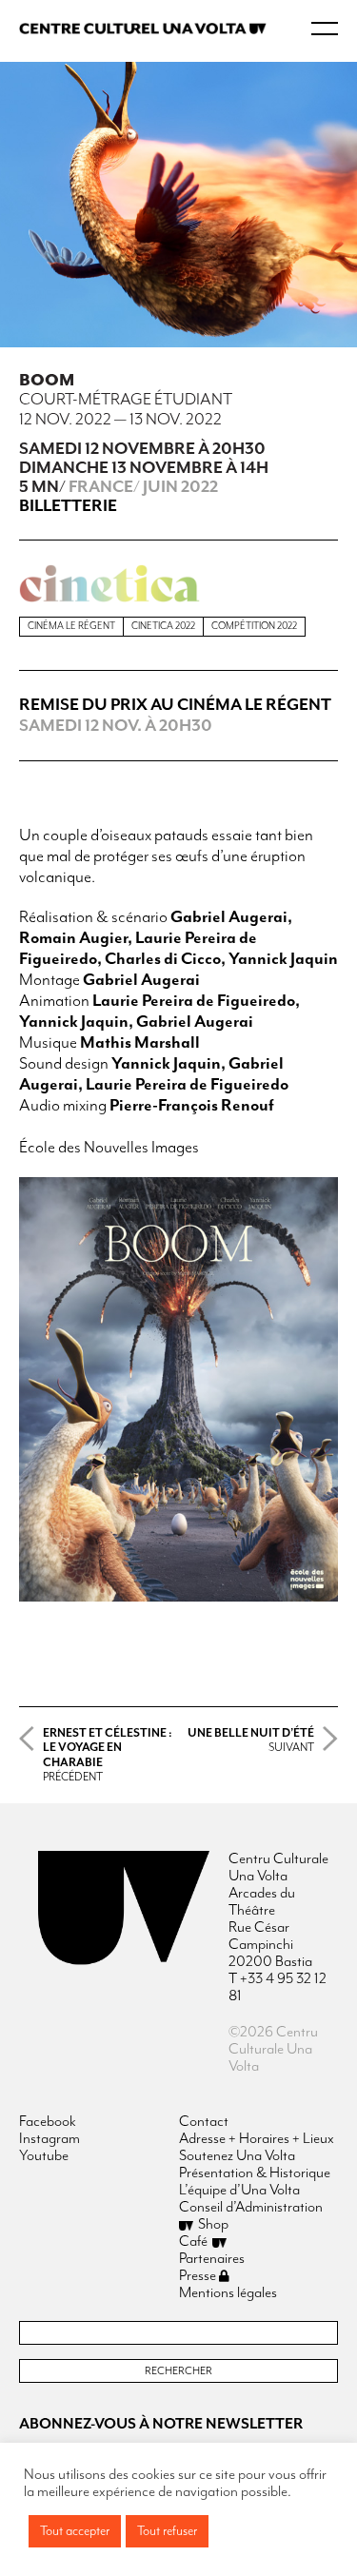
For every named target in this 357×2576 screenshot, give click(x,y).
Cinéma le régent (71, 626)
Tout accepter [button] (75, 2531)
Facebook (48, 2122)
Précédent (108, 1755)
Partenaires (212, 2259)
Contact (204, 2122)
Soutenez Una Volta (237, 2156)
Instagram (50, 2139)
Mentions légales (228, 2293)
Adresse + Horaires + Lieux (257, 2139)
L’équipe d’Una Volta (239, 2191)
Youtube (44, 2156)
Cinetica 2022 (163, 626)
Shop (213, 2225)
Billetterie (68, 506)
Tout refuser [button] (167, 2531)
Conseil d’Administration (251, 2208)
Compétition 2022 (254, 626)
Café (193, 2242)
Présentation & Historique (255, 2173)
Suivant (251, 1740)
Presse (199, 2276)
